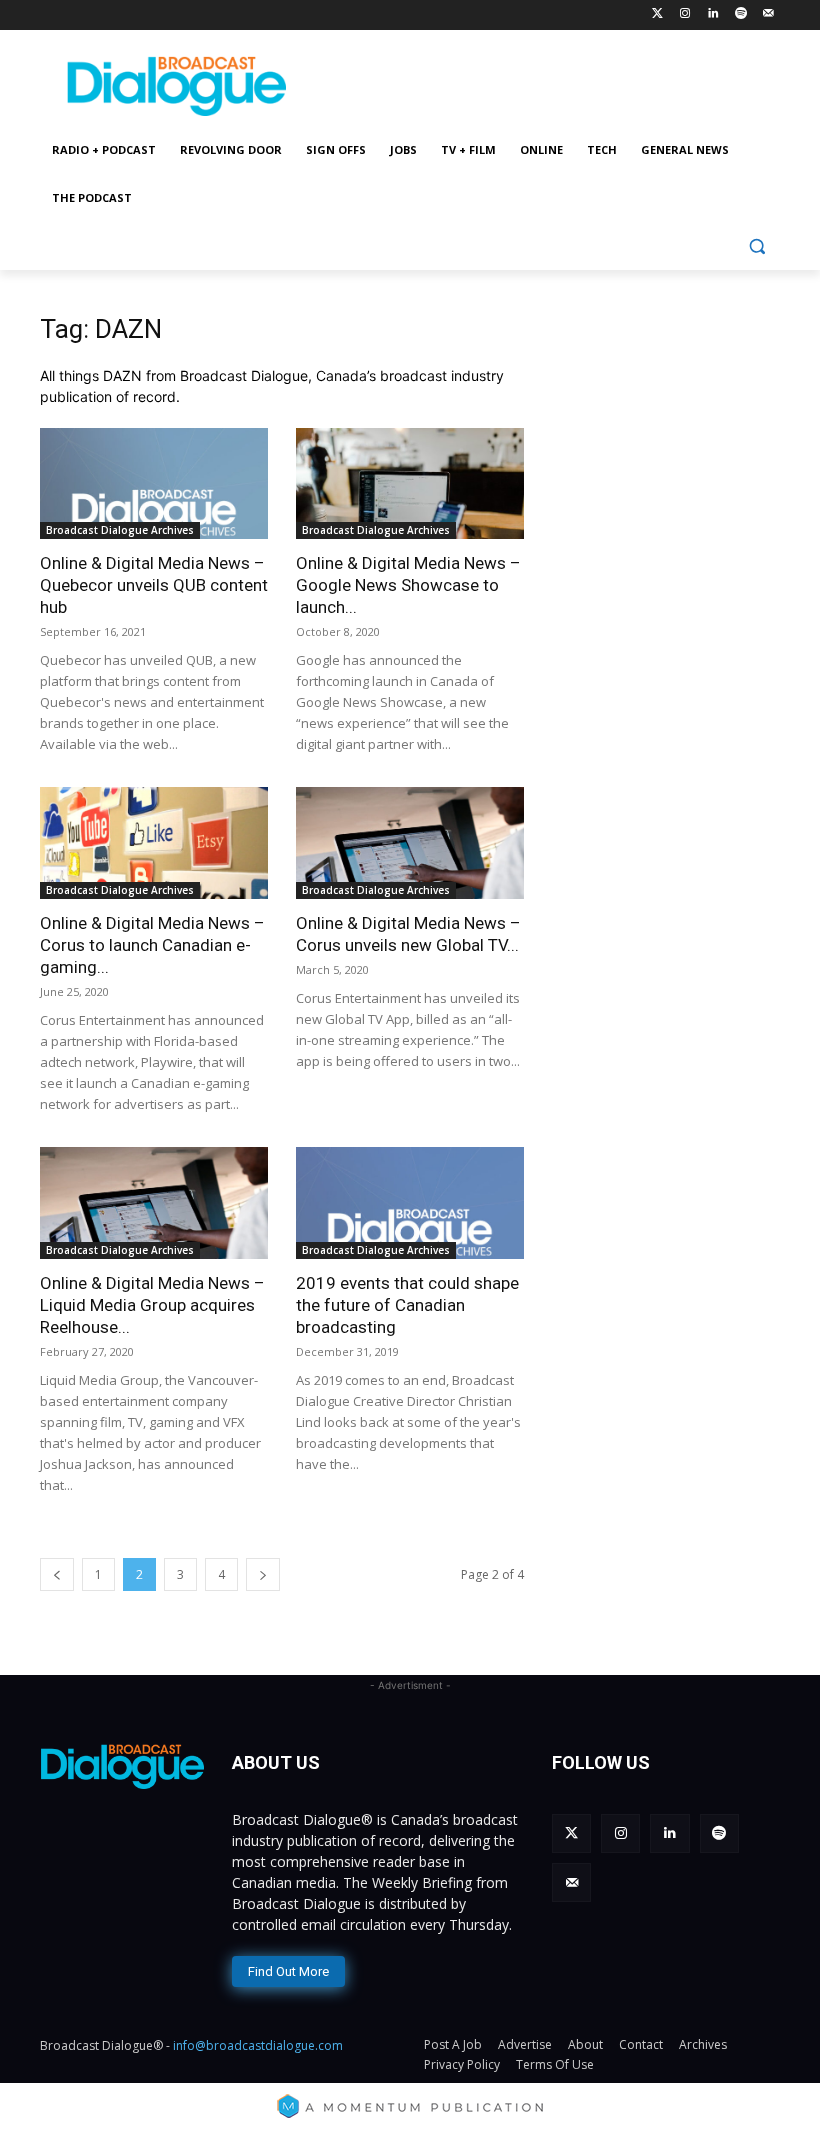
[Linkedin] (713, 14)
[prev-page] (57, 1574)
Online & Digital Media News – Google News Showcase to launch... (408, 585)
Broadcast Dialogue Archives (120, 530)
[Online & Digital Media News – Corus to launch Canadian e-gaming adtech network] (154, 843)
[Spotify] (740, 14)
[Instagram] (685, 14)
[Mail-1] (768, 14)
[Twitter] (657, 14)
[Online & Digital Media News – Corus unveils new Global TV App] (410, 843)
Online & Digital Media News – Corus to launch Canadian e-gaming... (152, 945)
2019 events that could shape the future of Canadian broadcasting (407, 1305)
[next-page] (263, 1574)
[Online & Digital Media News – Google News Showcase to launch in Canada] (410, 484)
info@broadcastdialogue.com (258, 2045)
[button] (756, 246)
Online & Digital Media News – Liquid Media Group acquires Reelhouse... (152, 1305)
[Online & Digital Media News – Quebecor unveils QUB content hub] (154, 484)
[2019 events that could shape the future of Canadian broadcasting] (410, 1203)
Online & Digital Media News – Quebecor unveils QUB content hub (154, 585)
